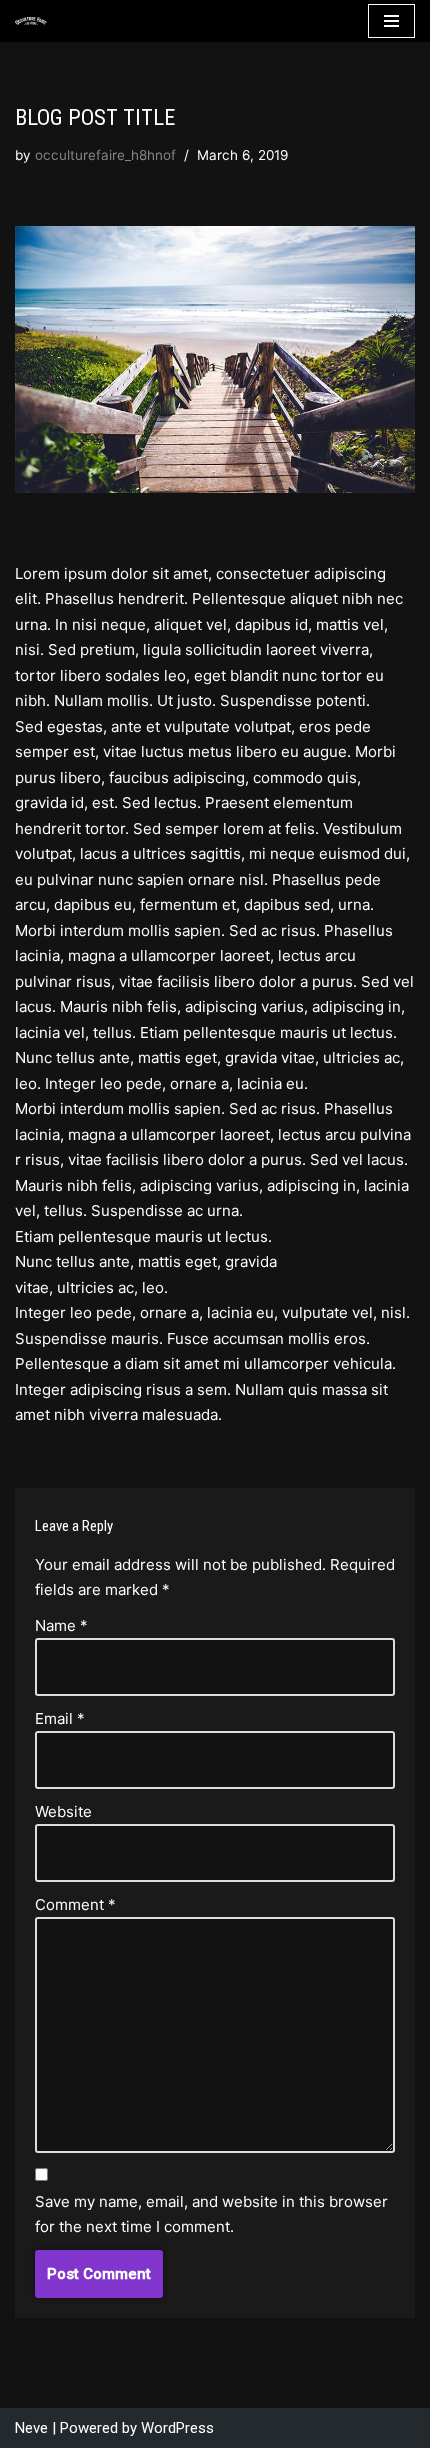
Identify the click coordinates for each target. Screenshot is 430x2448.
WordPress (177, 2428)
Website (63, 1811)
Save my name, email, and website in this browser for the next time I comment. (211, 2214)
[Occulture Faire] (31, 21)
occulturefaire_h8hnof (105, 155)
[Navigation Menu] (391, 21)
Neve (31, 2428)
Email (60, 1718)
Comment (75, 1904)
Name (61, 1625)
